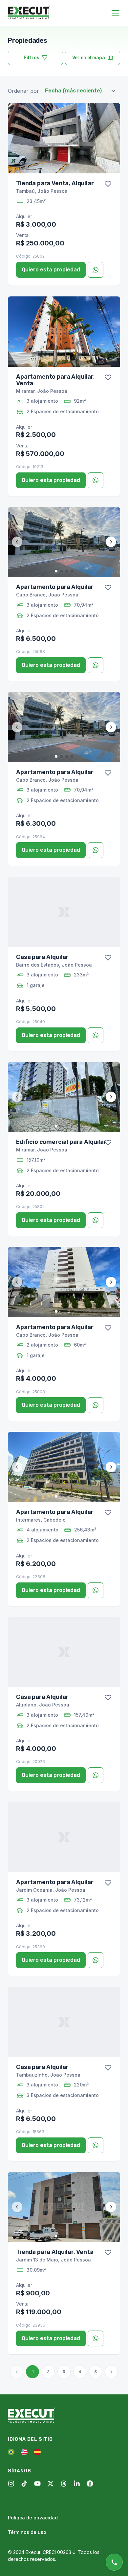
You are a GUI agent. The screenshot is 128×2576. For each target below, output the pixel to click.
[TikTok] (24, 2484)
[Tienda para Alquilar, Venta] (64, 2207)
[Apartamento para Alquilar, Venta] (64, 332)
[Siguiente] (111, 2372)
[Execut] (29, 13)
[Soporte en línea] (114, 2562)
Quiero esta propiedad (51, 270)
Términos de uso (27, 2532)
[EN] (24, 2452)
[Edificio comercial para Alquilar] (64, 1097)
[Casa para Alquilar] (64, 912)
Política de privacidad (33, 2518)
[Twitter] (51, 2484)
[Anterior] (17, 2372)
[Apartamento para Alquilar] (64, 542)
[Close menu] (116, 13)
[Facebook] (90, 2484)
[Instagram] (11, 2484)
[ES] (37, 2452)
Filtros (32, 58)
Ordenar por (23, 91)
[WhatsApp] (96, 270)
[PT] (11, 2452)
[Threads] (64, 2484)
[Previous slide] (17, 542)
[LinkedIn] (77, 2484)
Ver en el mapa (89, 58)
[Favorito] (108, 184)
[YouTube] (37, 2484)
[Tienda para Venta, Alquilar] (64, 138)
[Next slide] (111, 542)
